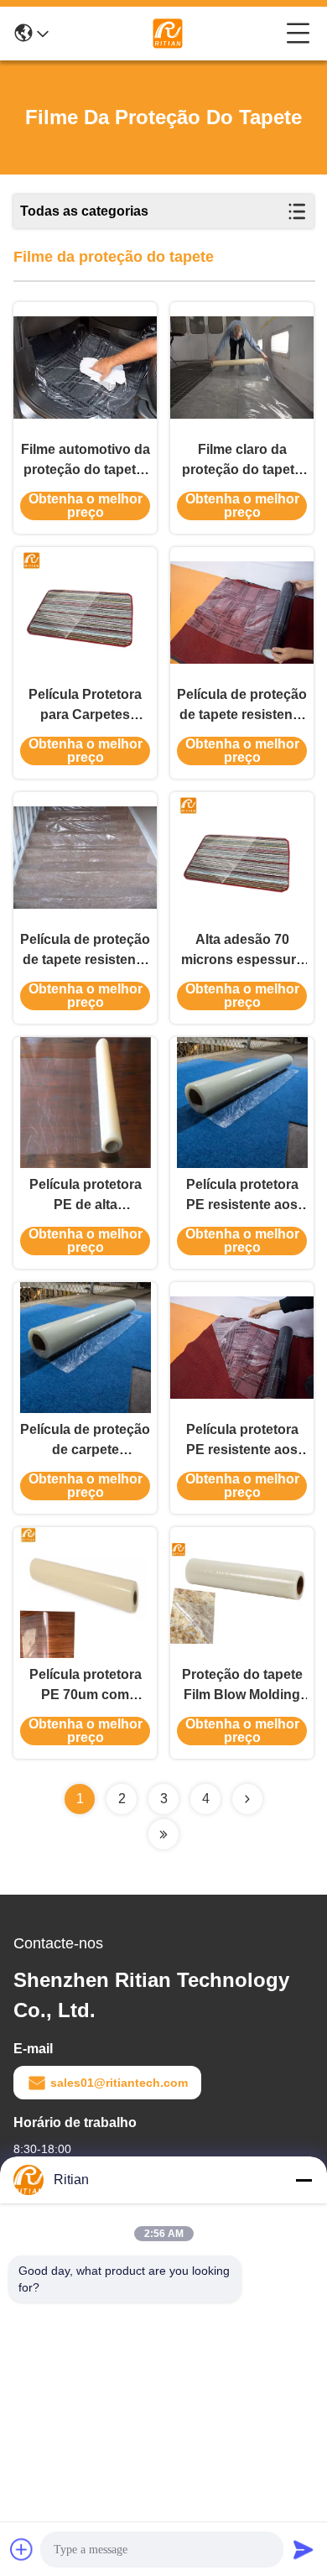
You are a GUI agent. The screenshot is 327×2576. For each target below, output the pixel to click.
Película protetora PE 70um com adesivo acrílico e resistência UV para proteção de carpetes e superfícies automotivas (86, 1686)
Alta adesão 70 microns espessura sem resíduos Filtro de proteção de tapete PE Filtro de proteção (242, 951)
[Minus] (304, 2180)
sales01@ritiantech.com (119, 2083)
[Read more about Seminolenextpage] (247, 1799)
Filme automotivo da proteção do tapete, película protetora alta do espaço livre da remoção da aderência (86, 461)
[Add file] (22, 2549)
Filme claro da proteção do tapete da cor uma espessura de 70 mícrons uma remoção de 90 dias (242, 461)
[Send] (304, 2549)
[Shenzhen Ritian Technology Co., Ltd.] (168, 34)
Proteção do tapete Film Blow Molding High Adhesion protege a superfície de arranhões (242, 1686)
